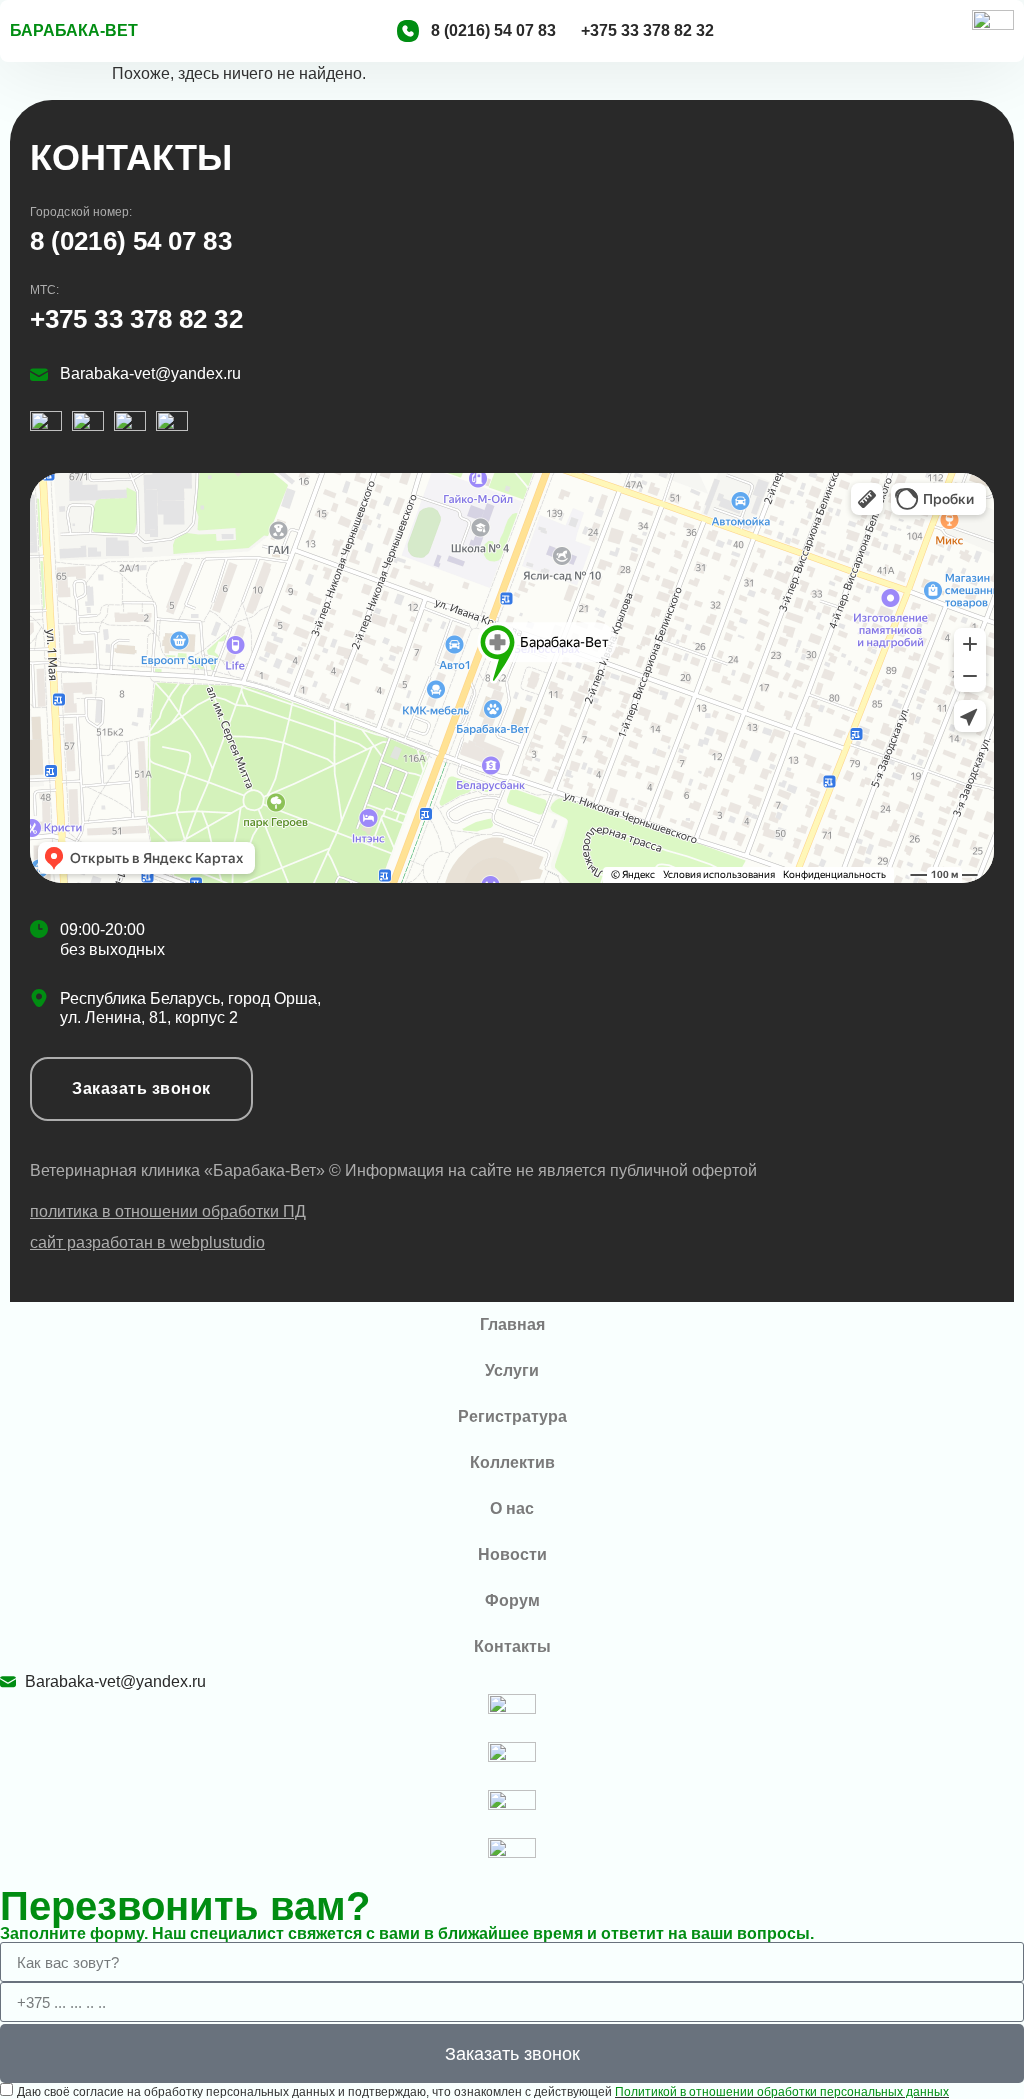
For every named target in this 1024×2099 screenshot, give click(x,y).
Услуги (512, 1370)
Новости (512, 1554)
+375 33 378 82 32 (136, 319)
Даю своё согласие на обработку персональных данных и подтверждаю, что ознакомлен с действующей (483, 2092)
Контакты (512, 1646)
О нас (512, 1508)
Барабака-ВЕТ (74, 30)
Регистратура (512, 1416)
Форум (512, 1600)
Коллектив (512, 1462)
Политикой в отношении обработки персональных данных (782, 2092)
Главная (512, 1324)
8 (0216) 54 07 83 (131, 241)
